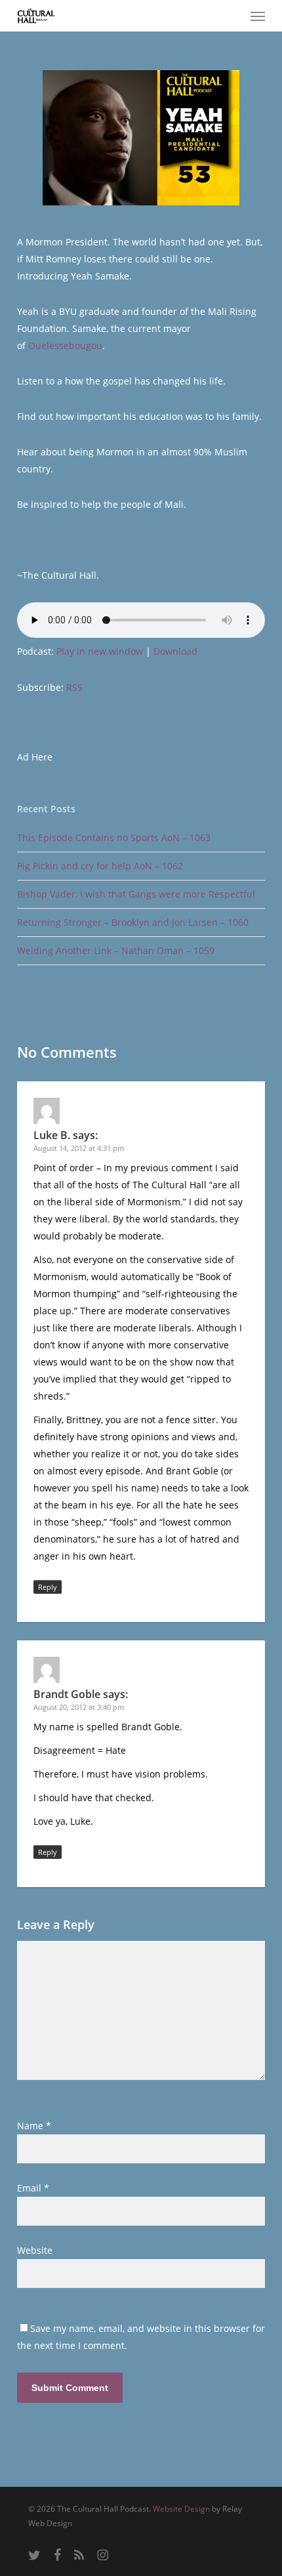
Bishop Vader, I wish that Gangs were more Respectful (136, 894)
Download (175, 651)
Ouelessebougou (65, 345)
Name (34, 2126)
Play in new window (100, 651)
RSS (74, 687)
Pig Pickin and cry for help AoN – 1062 (100, 866)
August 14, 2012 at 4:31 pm (79, 1148)
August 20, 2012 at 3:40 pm (79, 1707)
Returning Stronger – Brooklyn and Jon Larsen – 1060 (133, 922)
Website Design (181, 2509)
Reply (48, 1587)
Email (33, 2188)
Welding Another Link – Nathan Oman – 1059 (116, 950)
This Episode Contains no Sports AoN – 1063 (114, 838)
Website (35, 2250)
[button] (258, 16)
